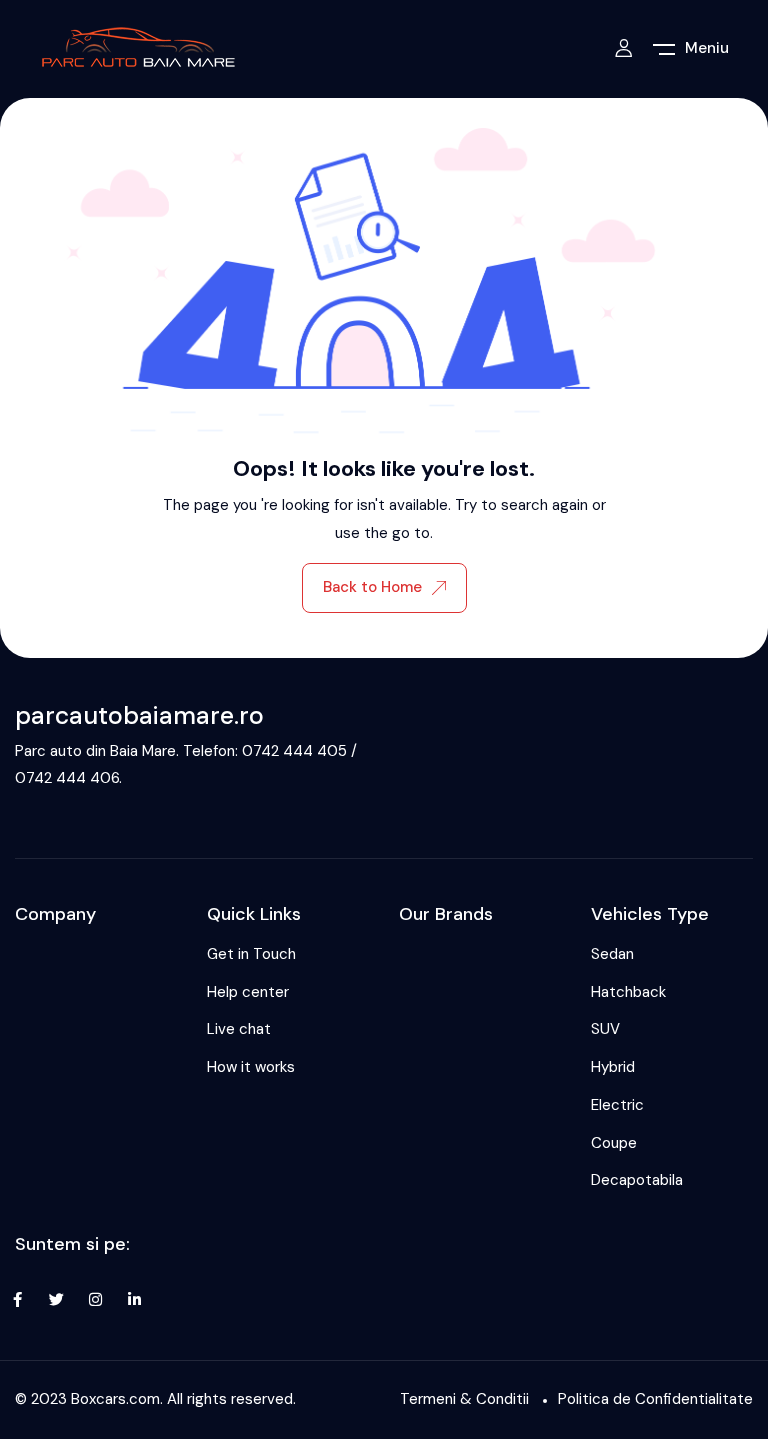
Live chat (239, 1029)
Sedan (612, 954)
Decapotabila (637, 1180)
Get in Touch (251, 954)
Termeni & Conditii (464, 1399)
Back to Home (372, 587)
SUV (605, 1029)
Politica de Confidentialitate (655, 1399)
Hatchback (628, 992)
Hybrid (613, 1067)
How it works (251, 1067)
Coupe (614, 1143)
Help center (248, 992)
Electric (617, 1105)
